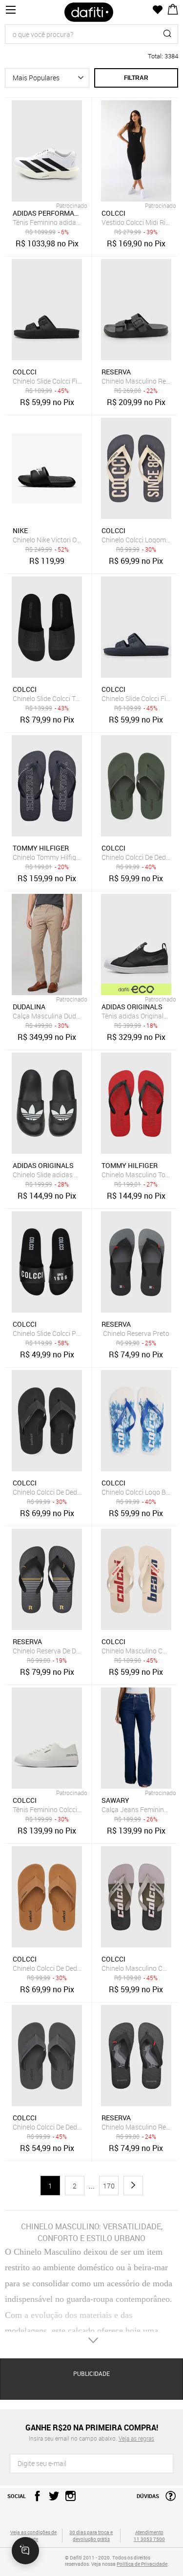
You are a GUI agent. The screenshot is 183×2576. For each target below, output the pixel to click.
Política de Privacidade (142, 2564)
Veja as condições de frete (33, 2536)
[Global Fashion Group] (34, 2564)
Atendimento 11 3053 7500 (149, 2536)
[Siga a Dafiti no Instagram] (68, 2499)
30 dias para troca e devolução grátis (91, 2536)
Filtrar (136, 78)
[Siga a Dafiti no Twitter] (51, 2499)
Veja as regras (136, 2438)
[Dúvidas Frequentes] (168, 2499)
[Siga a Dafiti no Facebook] (35, 2499)
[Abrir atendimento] (25, 2551)
